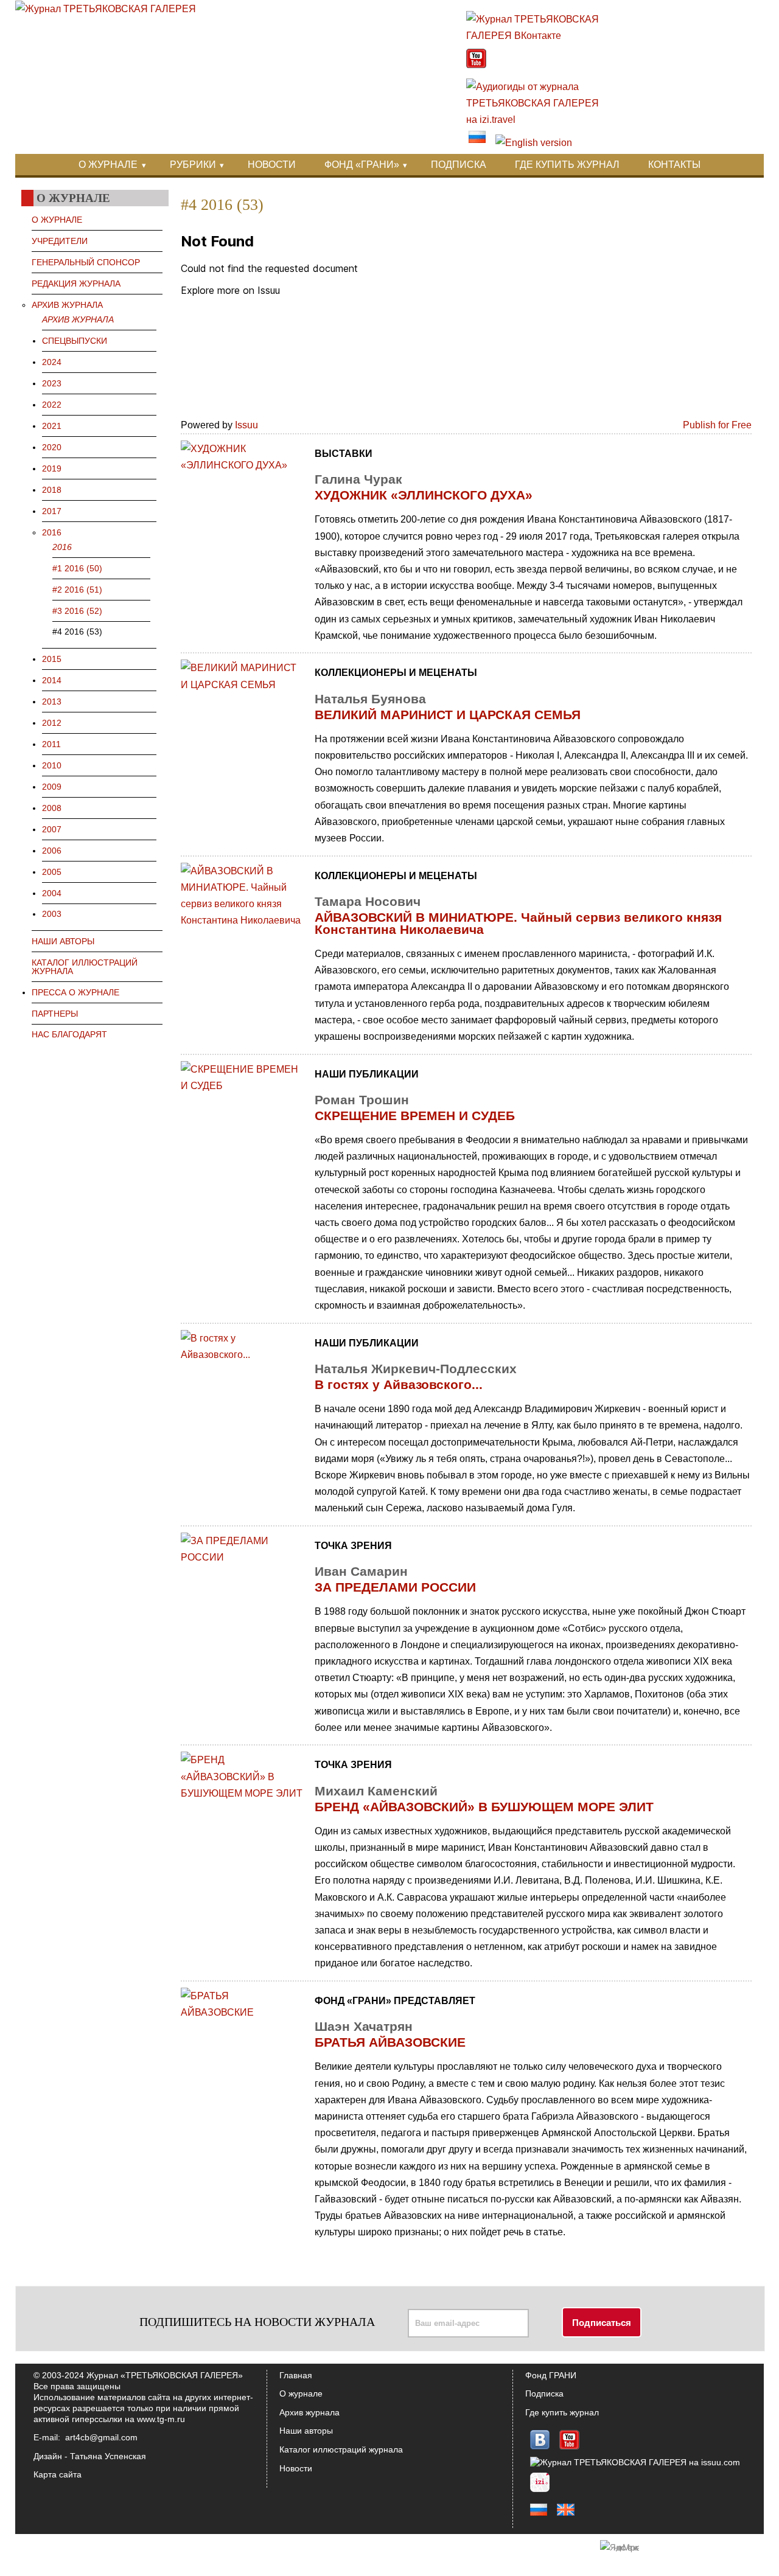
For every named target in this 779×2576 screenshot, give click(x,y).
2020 (52, 447)
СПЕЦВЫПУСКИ (75, 341)
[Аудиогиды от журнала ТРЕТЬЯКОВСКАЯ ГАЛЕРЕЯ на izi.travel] (539, 120)
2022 (52, 405)
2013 (52, 701)
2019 (52, 468)
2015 (52, 659)
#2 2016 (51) (77, 590)
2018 (52, 490)
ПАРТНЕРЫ (55, 1014)
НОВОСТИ (272, 165)
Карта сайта (58, 2474)
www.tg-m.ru (161, 2419)
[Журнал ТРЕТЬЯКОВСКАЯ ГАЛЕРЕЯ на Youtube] (476, 65)
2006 (52, 851)
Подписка (544, 2393)
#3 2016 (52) (77, 611)
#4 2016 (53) (77, 632)
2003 (52, 914)
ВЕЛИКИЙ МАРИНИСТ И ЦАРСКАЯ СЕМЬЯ (448, 715)
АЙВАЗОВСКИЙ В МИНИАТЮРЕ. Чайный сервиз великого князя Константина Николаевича (518, 923)
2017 (52, 511)
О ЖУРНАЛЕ (108, 165)
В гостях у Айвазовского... (399, 1384)
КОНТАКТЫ (674, 165)
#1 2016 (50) (77, 568)
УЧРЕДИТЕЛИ (60, 241)
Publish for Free (717, 425)
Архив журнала (309, 2412)
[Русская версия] (477, 143)
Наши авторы (306, 2431)
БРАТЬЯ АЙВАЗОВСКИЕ (390, 2042)
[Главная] (106, 9)
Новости (296, 2468)
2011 (51, 744)
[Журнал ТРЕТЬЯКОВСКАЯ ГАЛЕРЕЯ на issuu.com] (635, 2462)
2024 (52, 362)
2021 (52, 426)
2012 (52, 723)
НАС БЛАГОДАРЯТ (69, 1034)
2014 (52, 680)
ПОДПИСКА (459, 165)
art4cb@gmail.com (101, 2437)
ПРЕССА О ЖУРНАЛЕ (75, 992)
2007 (52, 829)
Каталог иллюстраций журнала (341, 2449)
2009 (52, 787)
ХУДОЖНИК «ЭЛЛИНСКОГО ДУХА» (424, 495)
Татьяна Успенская (108, 2456)
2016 (52, 532)
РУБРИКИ (193, 165)
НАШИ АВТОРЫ (63, 941)
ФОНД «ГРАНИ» (362, 165)
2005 (52, 872)
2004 (52, 893)
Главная (296, 2375)
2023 (52, 383)
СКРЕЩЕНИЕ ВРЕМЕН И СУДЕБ (415, 1116)
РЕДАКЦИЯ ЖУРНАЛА (76, 284)
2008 (52, 808)
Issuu (246, 425)
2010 (52, 765)
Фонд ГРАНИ (551, 2375)
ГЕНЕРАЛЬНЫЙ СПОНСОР (86, 262)
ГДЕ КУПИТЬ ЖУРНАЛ (567, 165)
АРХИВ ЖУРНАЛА (67, 305)
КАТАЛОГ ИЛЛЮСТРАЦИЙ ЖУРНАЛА (85, 967)
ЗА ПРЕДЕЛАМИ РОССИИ (395, 1587)
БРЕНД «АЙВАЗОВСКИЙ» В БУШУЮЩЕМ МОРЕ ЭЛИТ (484, 1807)
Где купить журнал (562, 2412)
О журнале (301, 2393)
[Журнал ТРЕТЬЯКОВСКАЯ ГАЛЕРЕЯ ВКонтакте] (539, 36)
